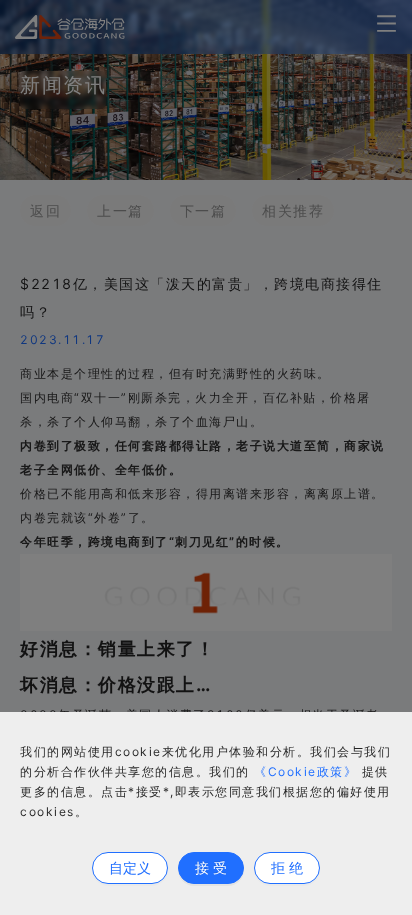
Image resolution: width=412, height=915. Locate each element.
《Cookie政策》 (305, 771)
